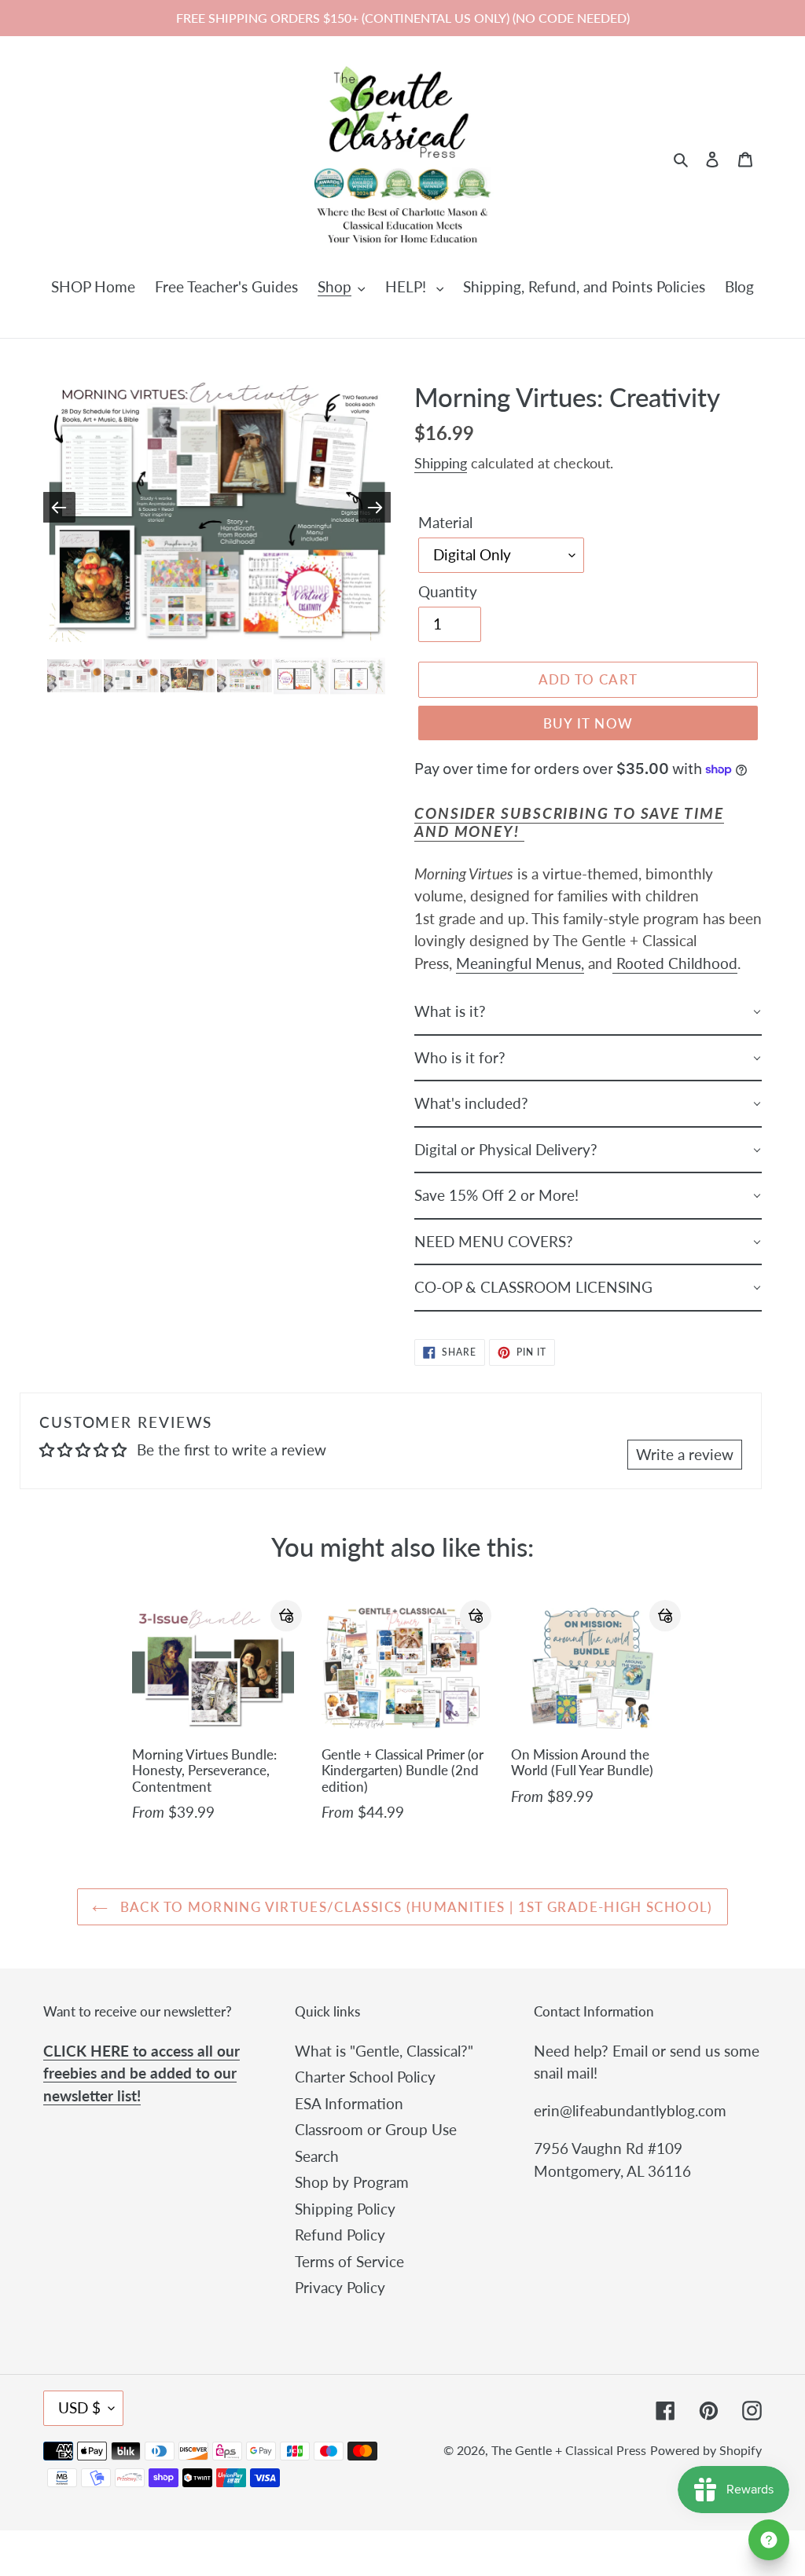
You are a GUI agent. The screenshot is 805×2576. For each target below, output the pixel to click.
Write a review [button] (685, 1454)
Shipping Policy (345, 2209)
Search (317, 2156)
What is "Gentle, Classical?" (384, 2051)
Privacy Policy (340, 2287)
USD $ (79, 2407)
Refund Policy (340, 2235)
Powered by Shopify (706, 2450)
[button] (286, 1616)
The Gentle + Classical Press (569, 2450)
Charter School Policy (365, 2077)
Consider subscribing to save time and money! (569, 822)
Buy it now (588, 723)
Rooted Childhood (675, 963)
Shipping (441, 463)
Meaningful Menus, (520, 963)
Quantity (448, 591)
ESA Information (349, 2103)
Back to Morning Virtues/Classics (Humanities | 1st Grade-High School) (414, 1907)
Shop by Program (352, 2182)
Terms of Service (349, 2261)
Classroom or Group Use (376, 2129)
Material (445, 522)
